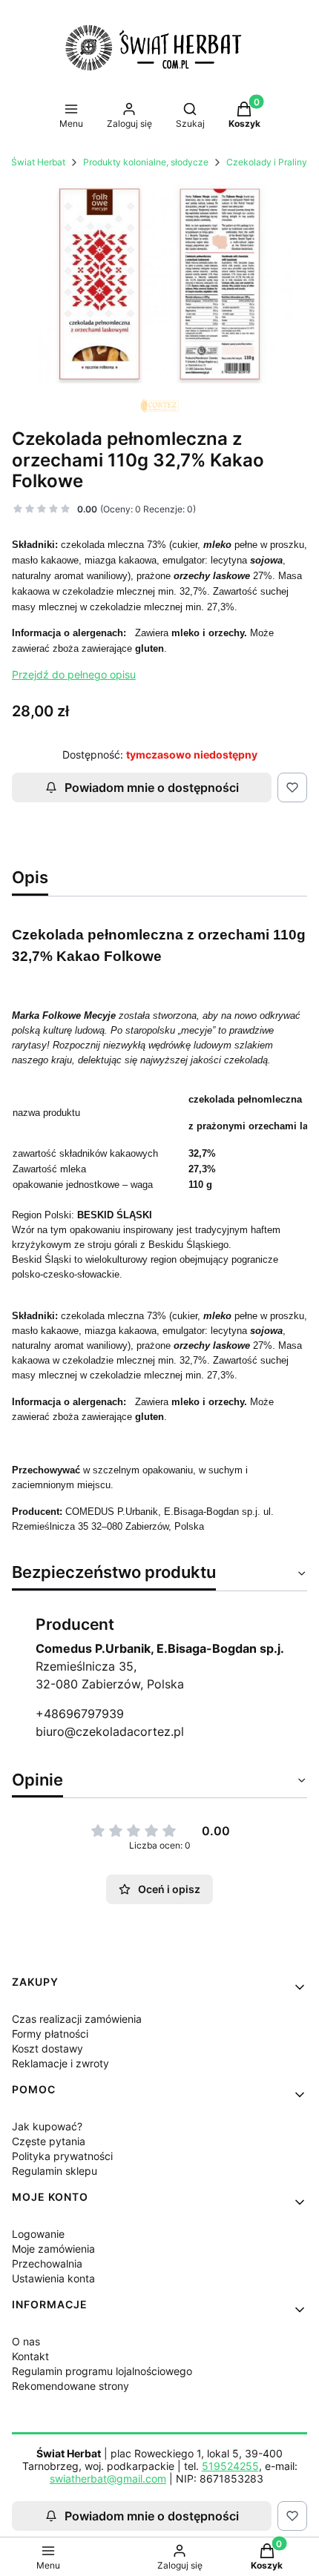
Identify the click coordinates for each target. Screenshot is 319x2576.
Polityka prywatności (62, 2156)
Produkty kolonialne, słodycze (146, 162)
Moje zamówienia (53, 2249)
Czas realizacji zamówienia (77, 2019)
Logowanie (38, 2234)
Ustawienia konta (53, 2278)
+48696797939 (80, 1714)
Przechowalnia (47, 2263)
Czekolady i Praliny (267, 162)
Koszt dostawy (47, 2048)
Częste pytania (49, 2141)
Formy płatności (50, 2034)
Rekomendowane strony (70, 2386)
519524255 (230, 2466)
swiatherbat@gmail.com (108, 2478)
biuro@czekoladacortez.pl (110, 1731)
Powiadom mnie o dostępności (152, 787)
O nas (26, 2341)
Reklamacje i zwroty (60, 2063)
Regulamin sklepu (55, 2171)
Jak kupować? (47, 2126)
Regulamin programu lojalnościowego (102, 2371)
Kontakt (30, 2356)
